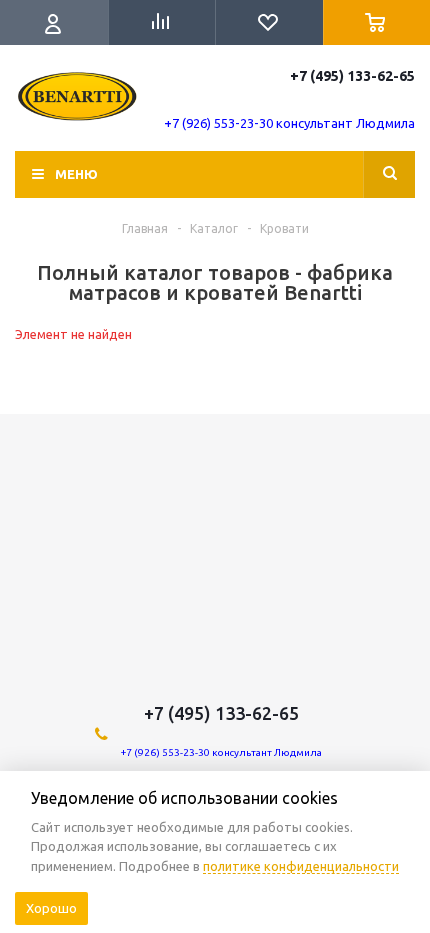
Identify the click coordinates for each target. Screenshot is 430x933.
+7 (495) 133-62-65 (352, 76)
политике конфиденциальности (301, 866)
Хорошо (51, 908)
